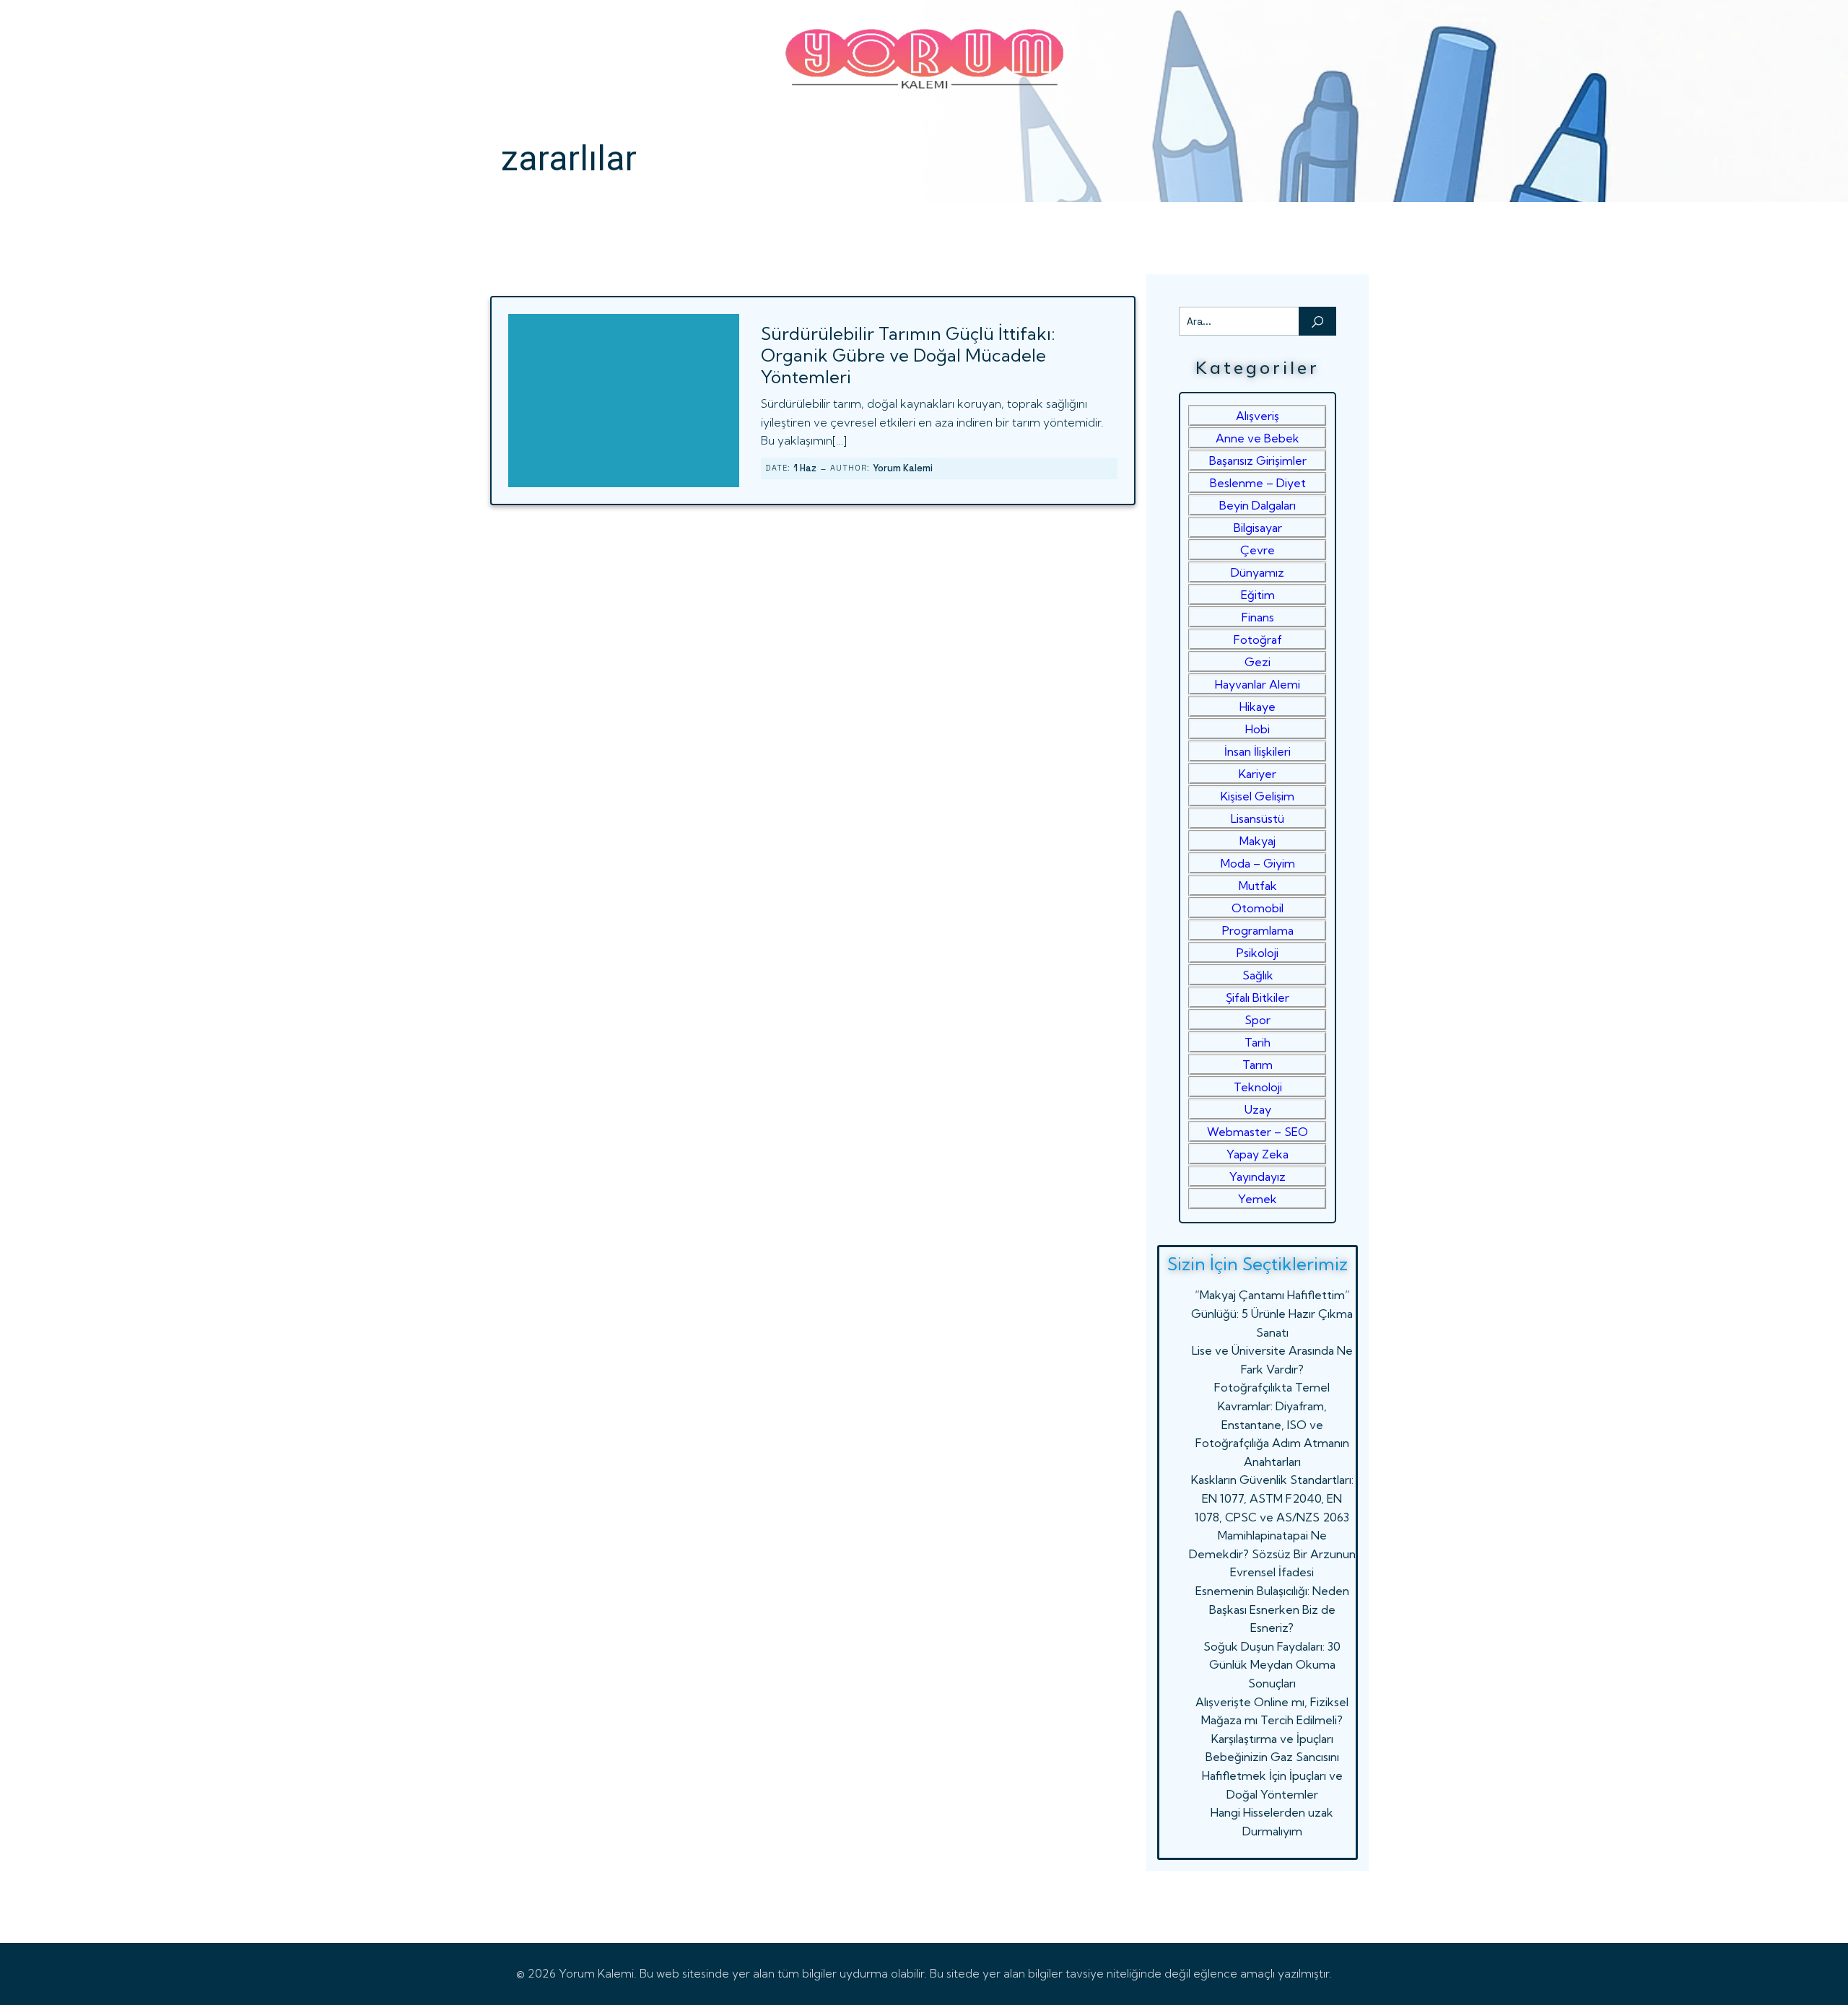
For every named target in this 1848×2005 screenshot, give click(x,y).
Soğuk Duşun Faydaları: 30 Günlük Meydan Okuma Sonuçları (1272, 1665)
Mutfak (1258, 886)
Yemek (1258, 1199)
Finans (1258, 617)
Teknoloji (1258, 1087)
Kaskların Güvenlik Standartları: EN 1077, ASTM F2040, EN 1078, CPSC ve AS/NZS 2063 (1272, 1498)
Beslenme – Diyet (1258, 483)
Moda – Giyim (1258, 863)
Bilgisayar (1258, 528)
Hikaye (1258, 707)
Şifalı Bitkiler (1258, 997)
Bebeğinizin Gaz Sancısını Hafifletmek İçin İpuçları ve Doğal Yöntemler (1272, 1775)
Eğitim (1258, 595)
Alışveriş (1258, 416)
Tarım (1258, 1065)
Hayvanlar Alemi (1258, 684)
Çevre (1258, 550)
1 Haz (805, 468)
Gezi (1258, 662)
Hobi (1258, 729)
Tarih (1258, 1042)
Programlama (1258, 930)
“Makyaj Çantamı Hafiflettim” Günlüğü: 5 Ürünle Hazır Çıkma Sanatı (1272, 1313)
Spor (1258, 1020)
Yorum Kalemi (903, 468)
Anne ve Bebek (1258, 438)
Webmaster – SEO (1258, 1132)
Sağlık (1258, 975)
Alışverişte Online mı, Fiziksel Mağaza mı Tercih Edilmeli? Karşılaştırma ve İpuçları (1272, 1720)
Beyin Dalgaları (1258, 505)
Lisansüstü (1258, 818)
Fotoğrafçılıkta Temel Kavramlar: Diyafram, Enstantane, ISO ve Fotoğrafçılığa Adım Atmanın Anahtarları (1272, 1424)
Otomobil (1258, 908)
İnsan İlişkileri (1258, 751)
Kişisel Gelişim (1258, 796)
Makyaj (1258, 841)
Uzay (1258, 1109)
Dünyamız (1258, 572)
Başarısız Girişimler (1258, 460)
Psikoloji (1258, 953)
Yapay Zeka (1258, 1154)
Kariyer (1258, 774)
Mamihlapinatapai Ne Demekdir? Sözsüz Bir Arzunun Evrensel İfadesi (1272, 1554)
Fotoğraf (1258, 639)
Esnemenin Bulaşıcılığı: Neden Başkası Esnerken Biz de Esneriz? (1272, 1609)
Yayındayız (1258, 1176)
